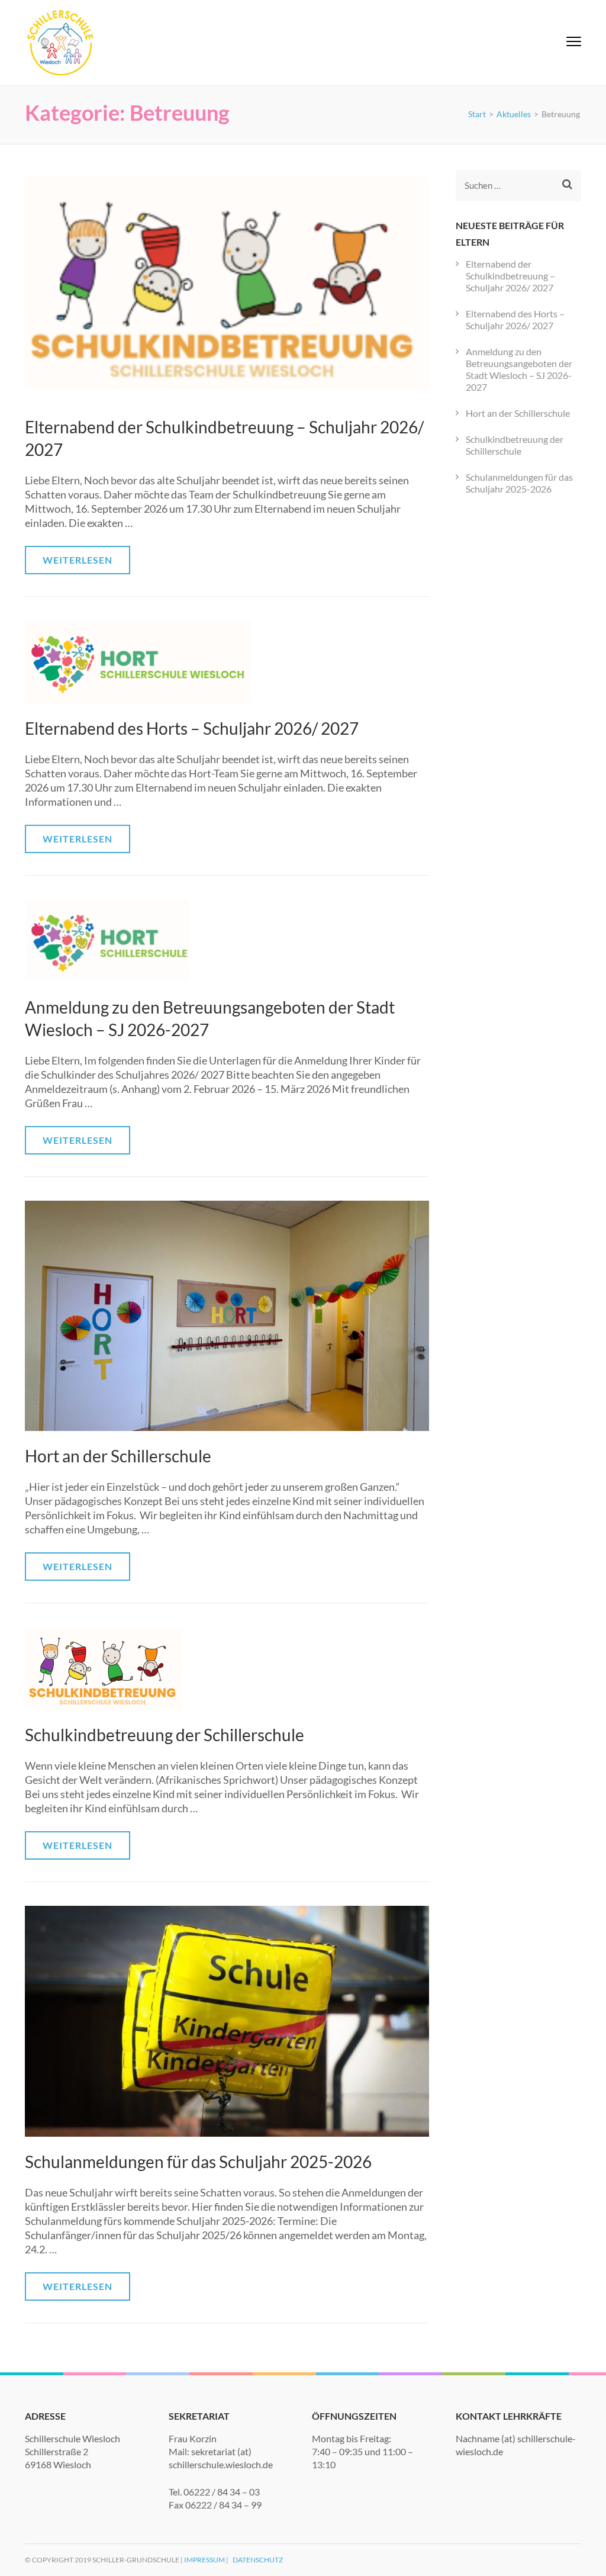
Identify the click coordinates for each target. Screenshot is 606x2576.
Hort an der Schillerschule (118, 1456)
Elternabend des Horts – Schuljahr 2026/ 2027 (192, 728)
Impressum (204, 2560)
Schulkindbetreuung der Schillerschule (165, 1735)
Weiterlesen (78, 560)
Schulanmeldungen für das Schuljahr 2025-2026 (198, 2162)
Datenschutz (258, 2560)
